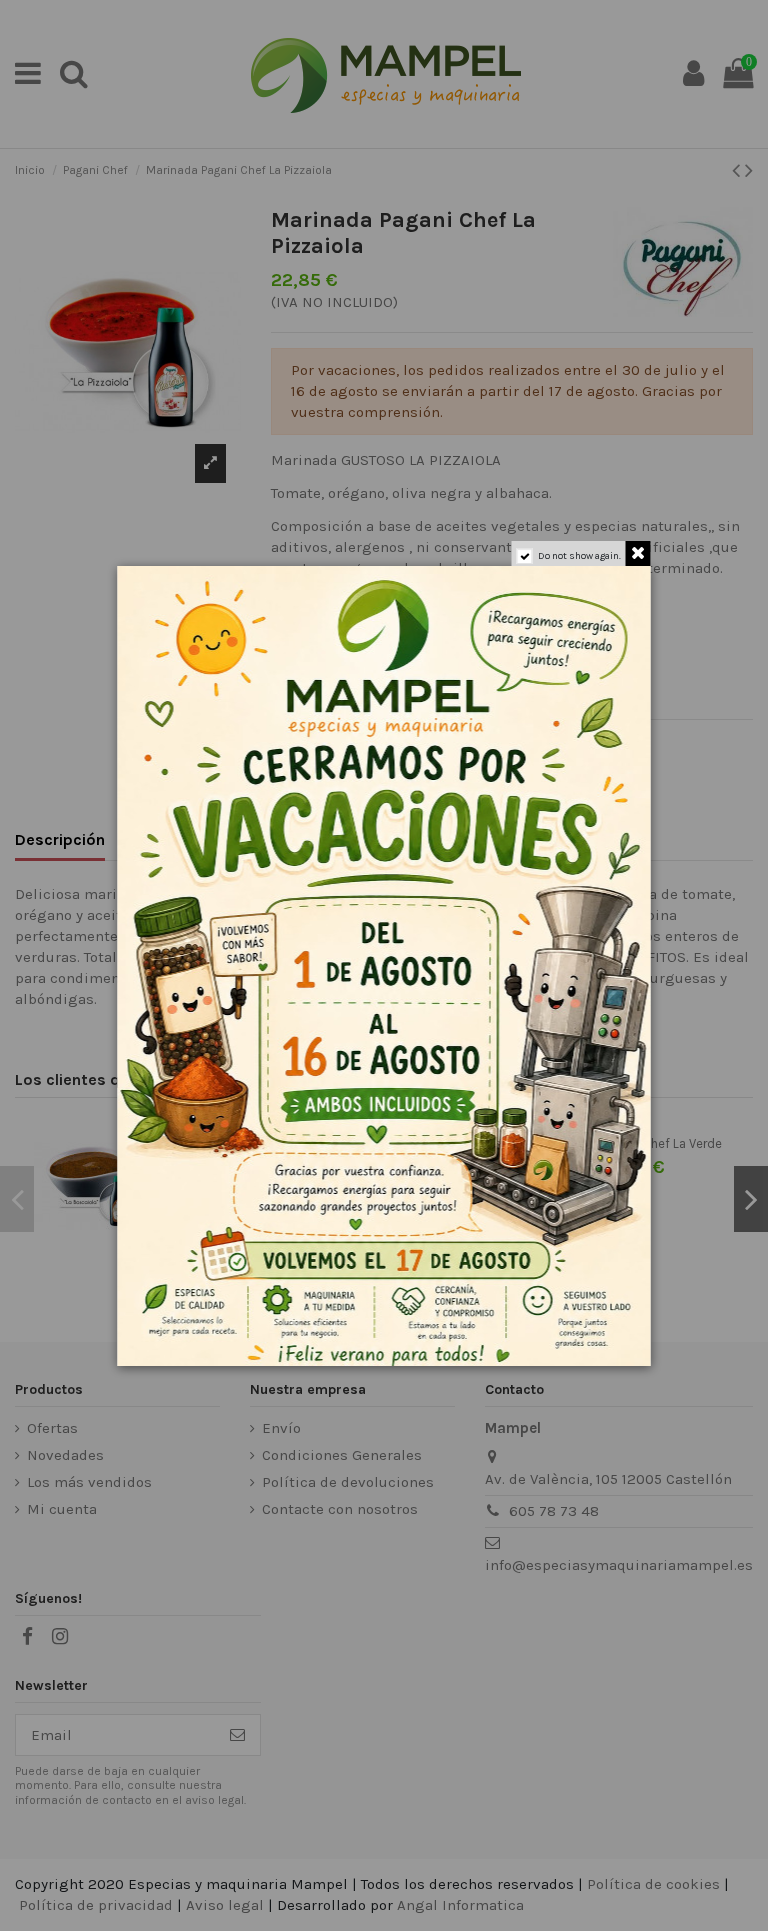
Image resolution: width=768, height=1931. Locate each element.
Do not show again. (579, 556)
